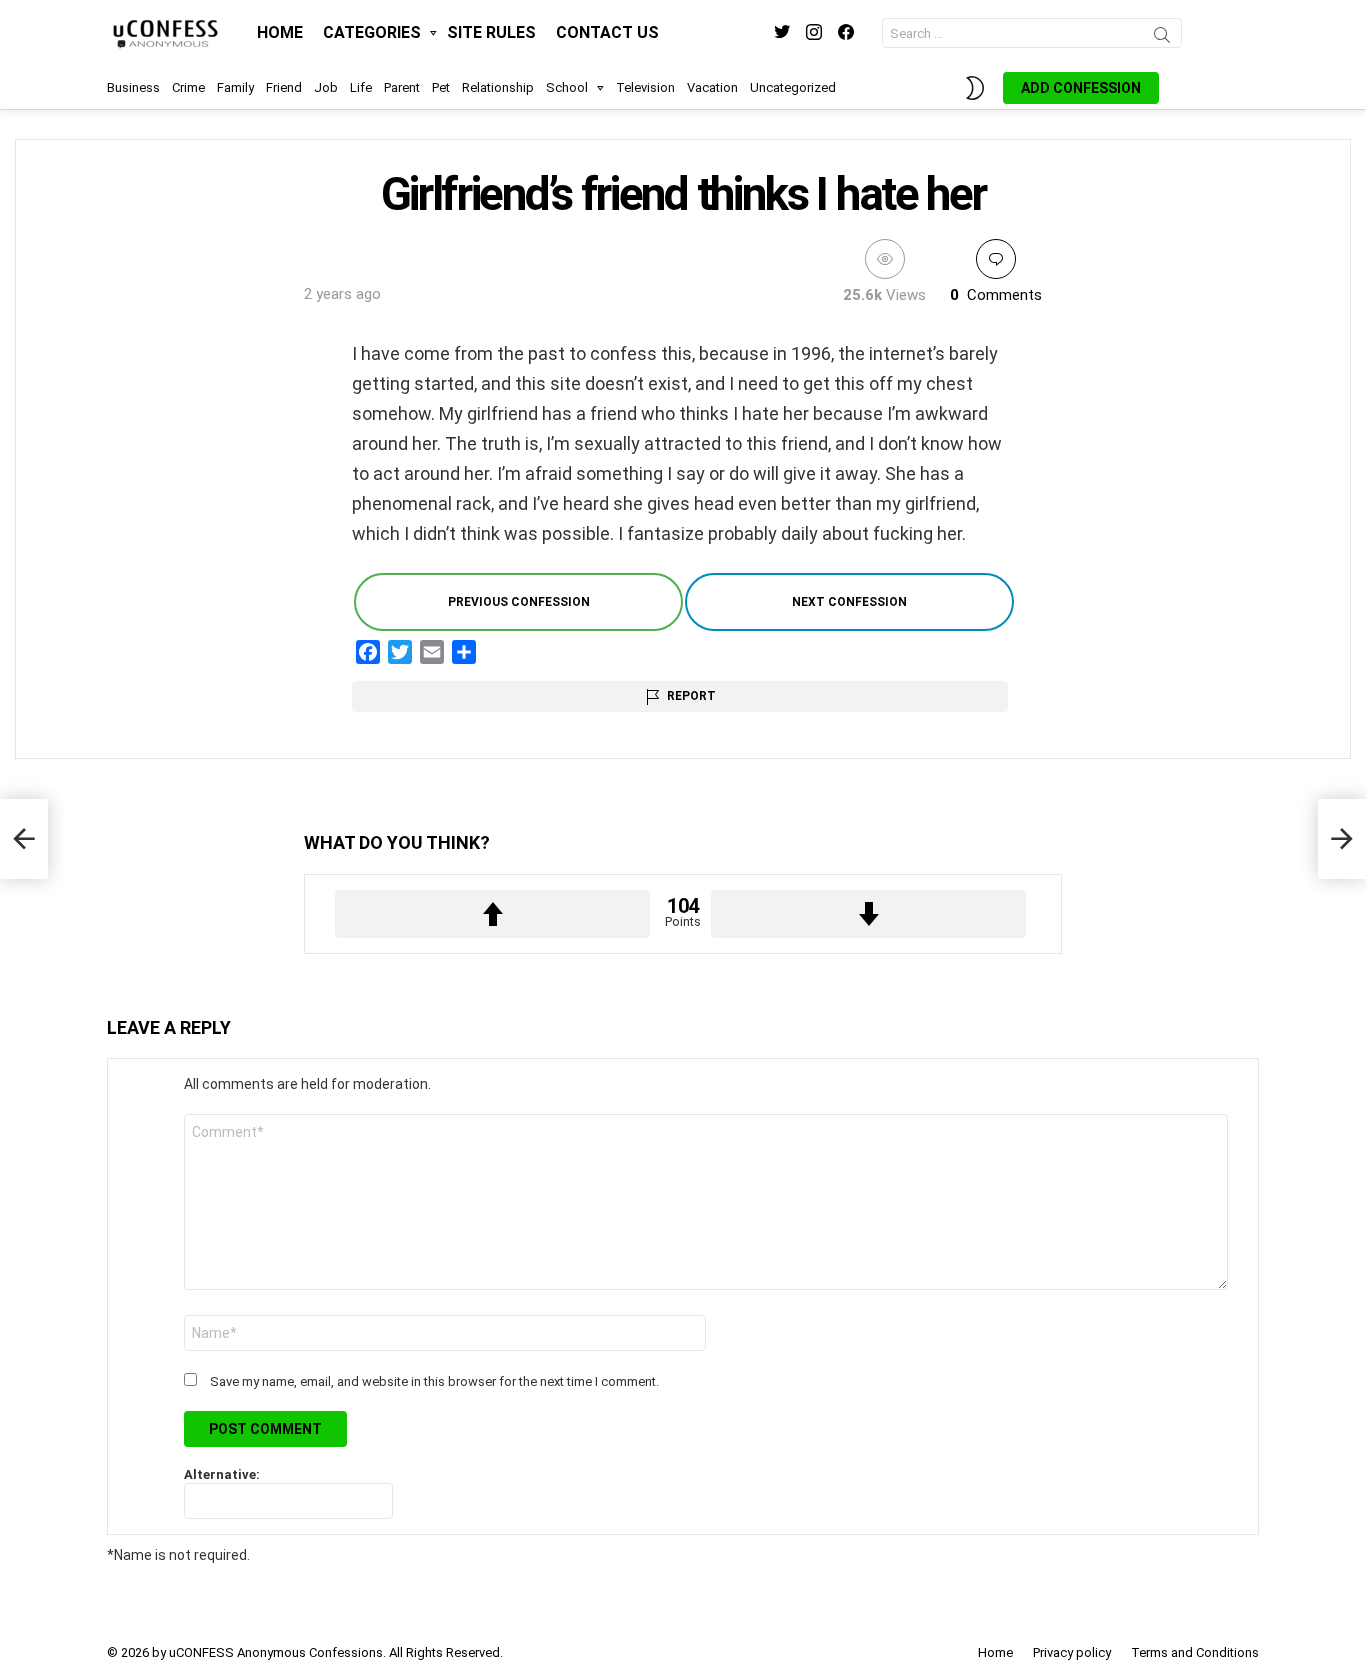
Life (361, 87)
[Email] (432, 652)
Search (1162, 38)
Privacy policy (1072, 1652)
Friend (284, 87)
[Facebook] (368, 652)
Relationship (498, 87)
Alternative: (222, 1474)
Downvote (868, 914)
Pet (441, 87)
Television (645, 87)
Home (280, 32)
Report (691, 696)
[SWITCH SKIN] (975, 88)
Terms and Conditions (1195, 1652)
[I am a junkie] (24, 839)
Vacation (712, 87)
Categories (372, 32)
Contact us (607, 32)
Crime (188, 87)
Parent (402, 87)
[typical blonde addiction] (1342, 839)
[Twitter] (400, 652)
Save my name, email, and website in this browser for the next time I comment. (434, 1381)
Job (326, 87)
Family (235, 87)
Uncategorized (793, 87)
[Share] (464, 652)
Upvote (492, 914)
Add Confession (1081, 88)
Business (133, 87)
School (567, 87)
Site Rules (491, 32)
